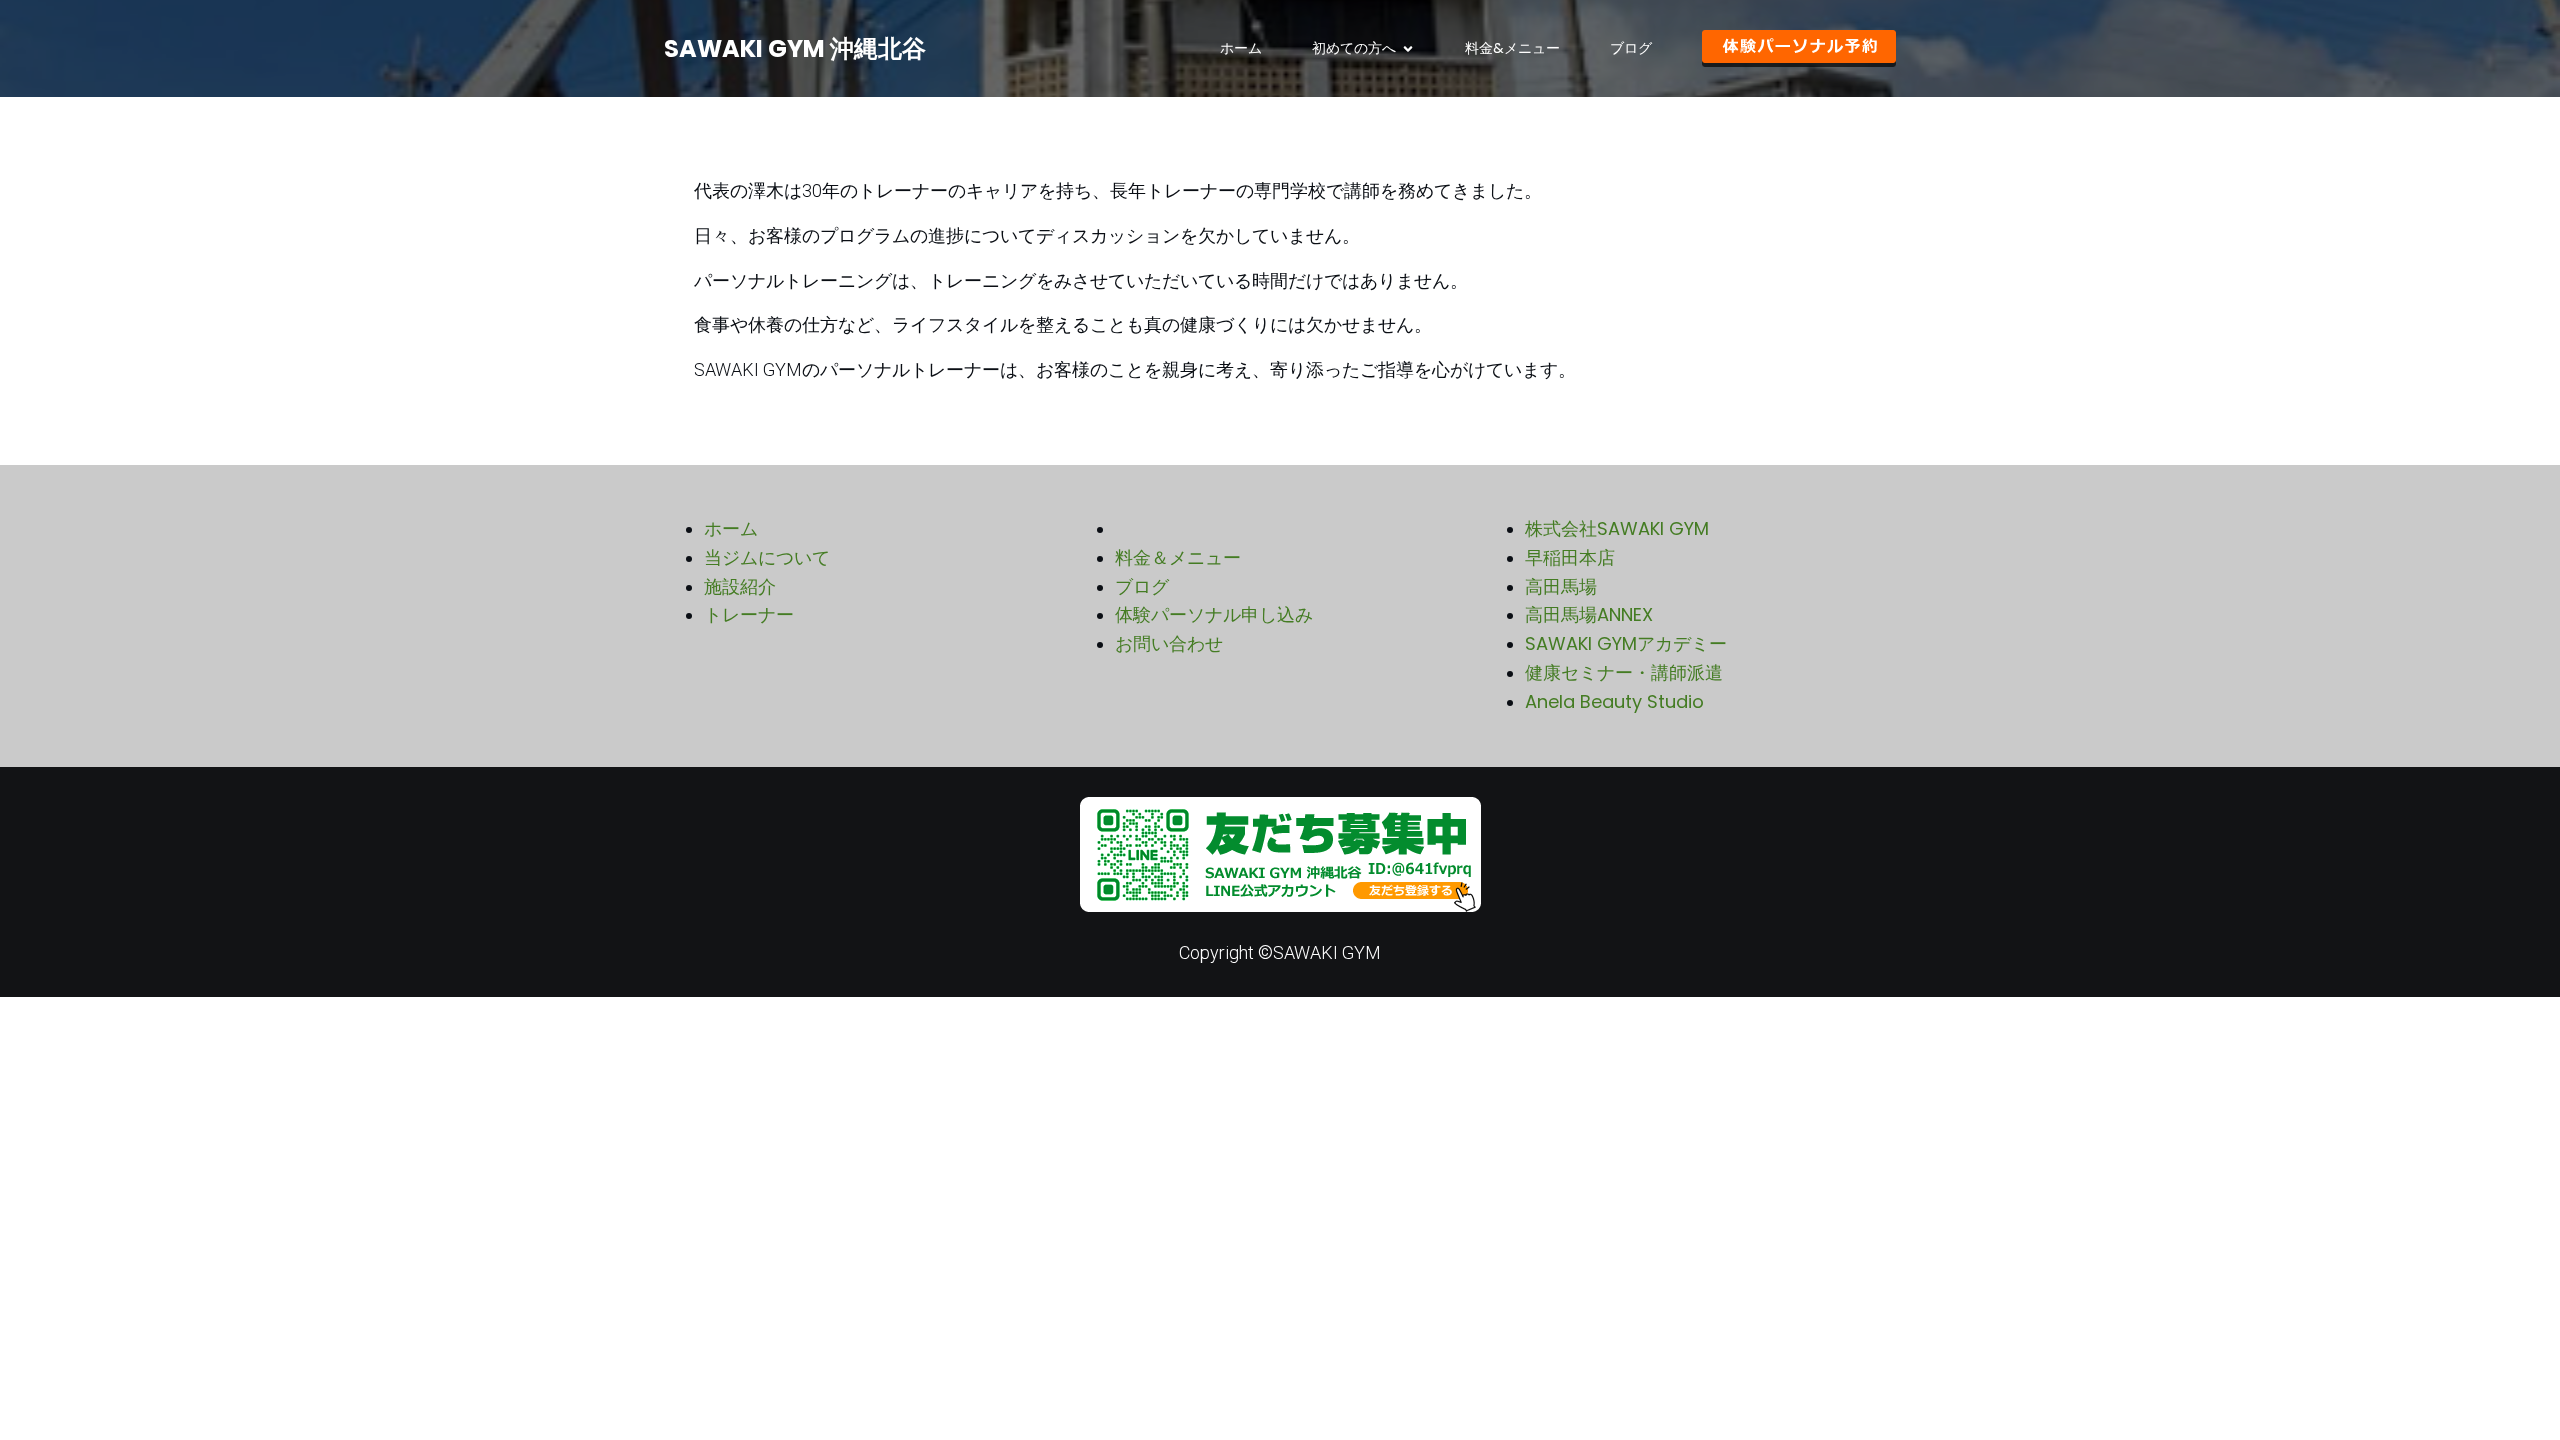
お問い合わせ (1169, 643)
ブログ (1631, 48)
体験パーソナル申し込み (1214, 614)
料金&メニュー (1512, 48)
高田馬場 (1561, 586)
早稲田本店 (1570, 557)
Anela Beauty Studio (1614, 701)
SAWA (1551, 643)
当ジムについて (767, 557)
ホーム (1241, 48)
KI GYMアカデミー (1652, 643)
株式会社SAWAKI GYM (1617, 528)
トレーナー (749, 614)
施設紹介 (740, 586)
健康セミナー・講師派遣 (1624, 672)
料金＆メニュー (1178, 557)
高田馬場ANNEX (1589, 614)
